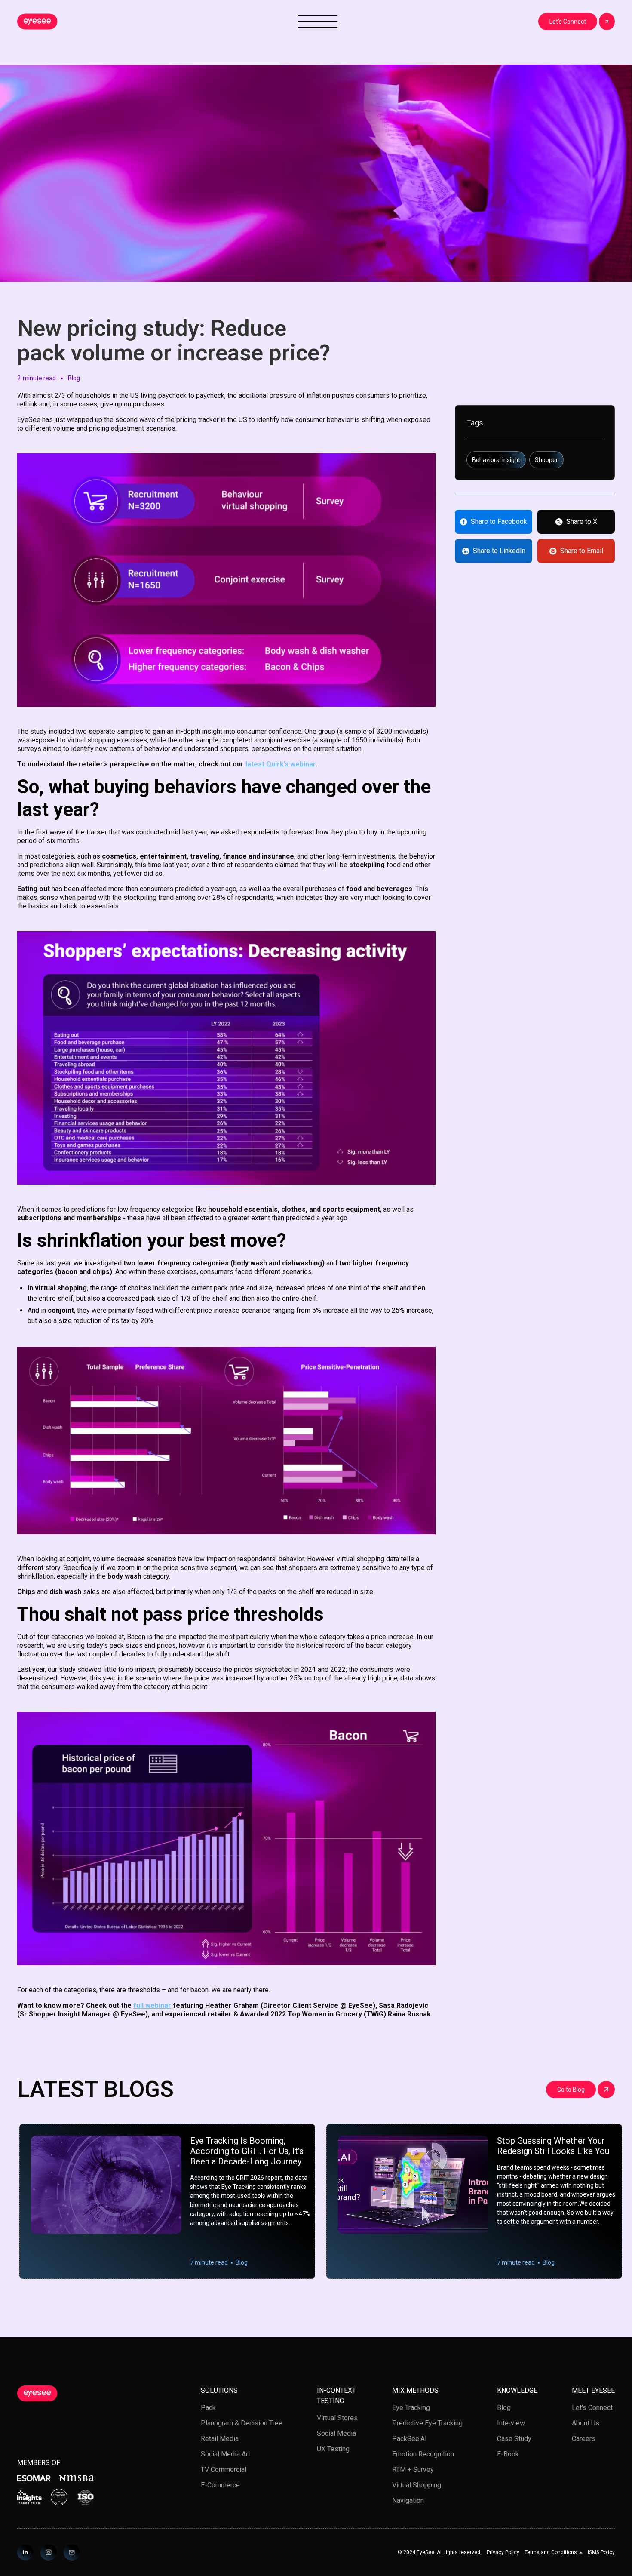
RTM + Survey (413, 2470)
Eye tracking (411, 2408)
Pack (208, 2408)
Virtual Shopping (417, 2485)
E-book (508, 2454)
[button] (554, 2552)
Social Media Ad (225, 2454)
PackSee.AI (410, 2439)
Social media (336, 2433)
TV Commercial (224, 2470)
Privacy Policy (503, 2552)
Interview (511, 2423)
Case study (514, 2439)
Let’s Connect (592, 2408)
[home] (37, 22)
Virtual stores (337, 2418)
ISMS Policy (601, 2552)
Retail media (220, 2439)
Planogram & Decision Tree (242, 2423)
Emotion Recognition (423, 2454)
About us (586, 2423)
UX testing (333, 2449)
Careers (584, 2439)
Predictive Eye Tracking (427, 2423)
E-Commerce (220, 2485)
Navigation (408, 2501)
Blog (504, 2408)
